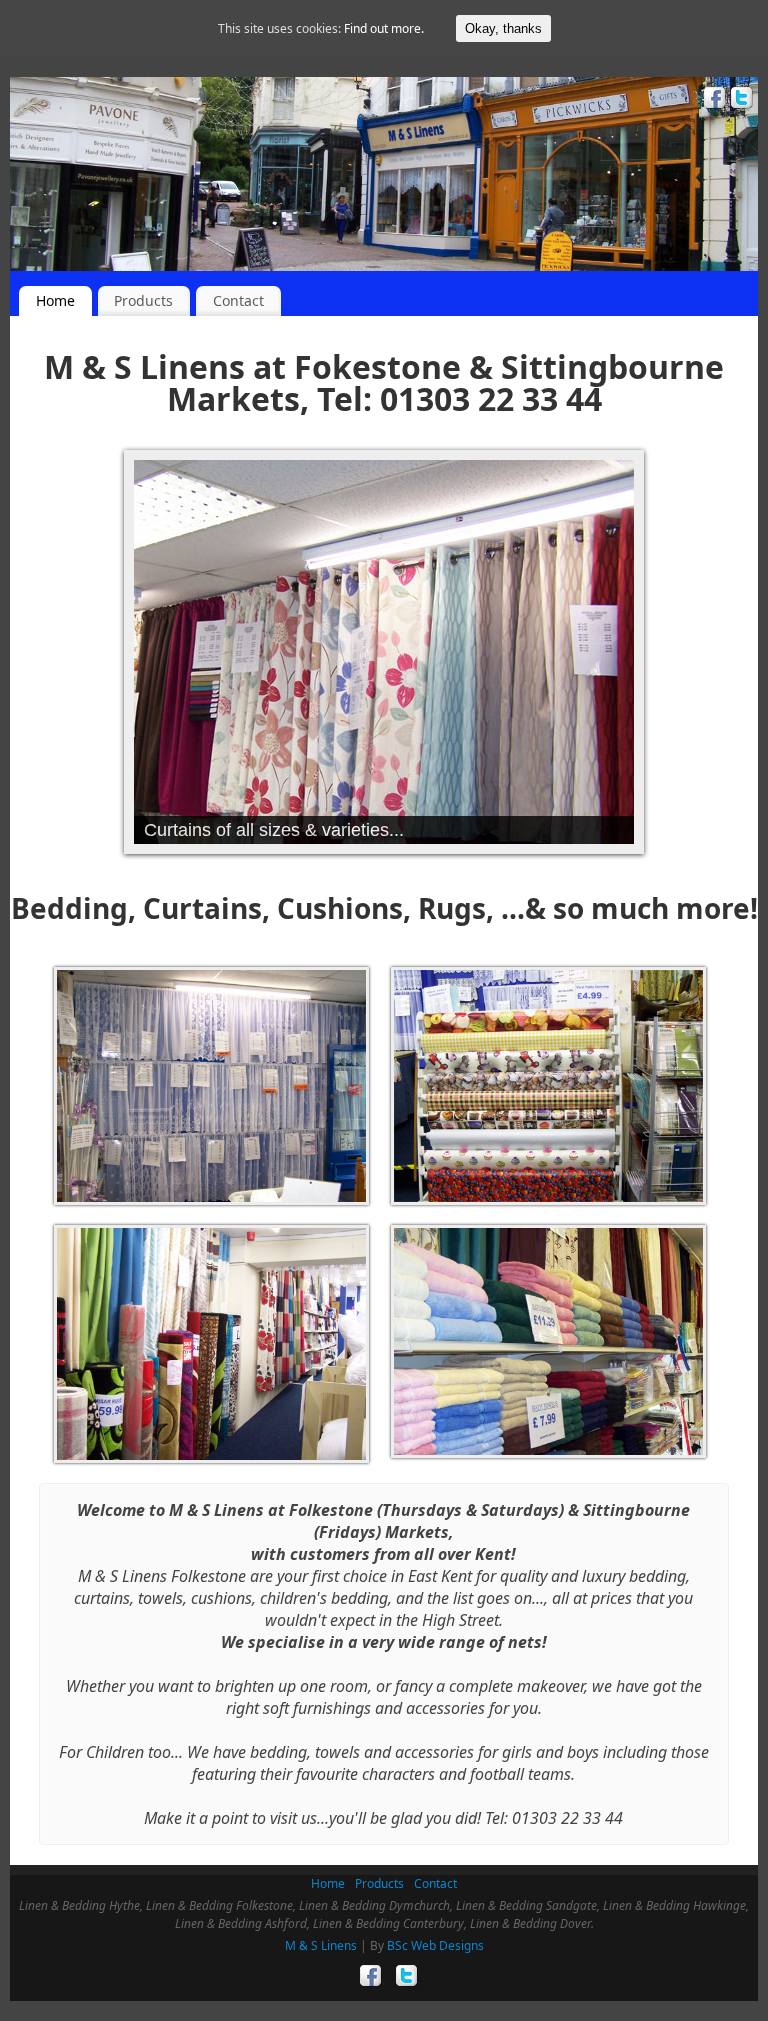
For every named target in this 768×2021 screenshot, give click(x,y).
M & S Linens (321, 1945)
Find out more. (384, 28)
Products (143, 300)
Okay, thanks (503, 28)
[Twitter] (739, 100)
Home (55, 300)
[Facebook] (712, 100)
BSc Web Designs (435, 1945)
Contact (238, 300)
